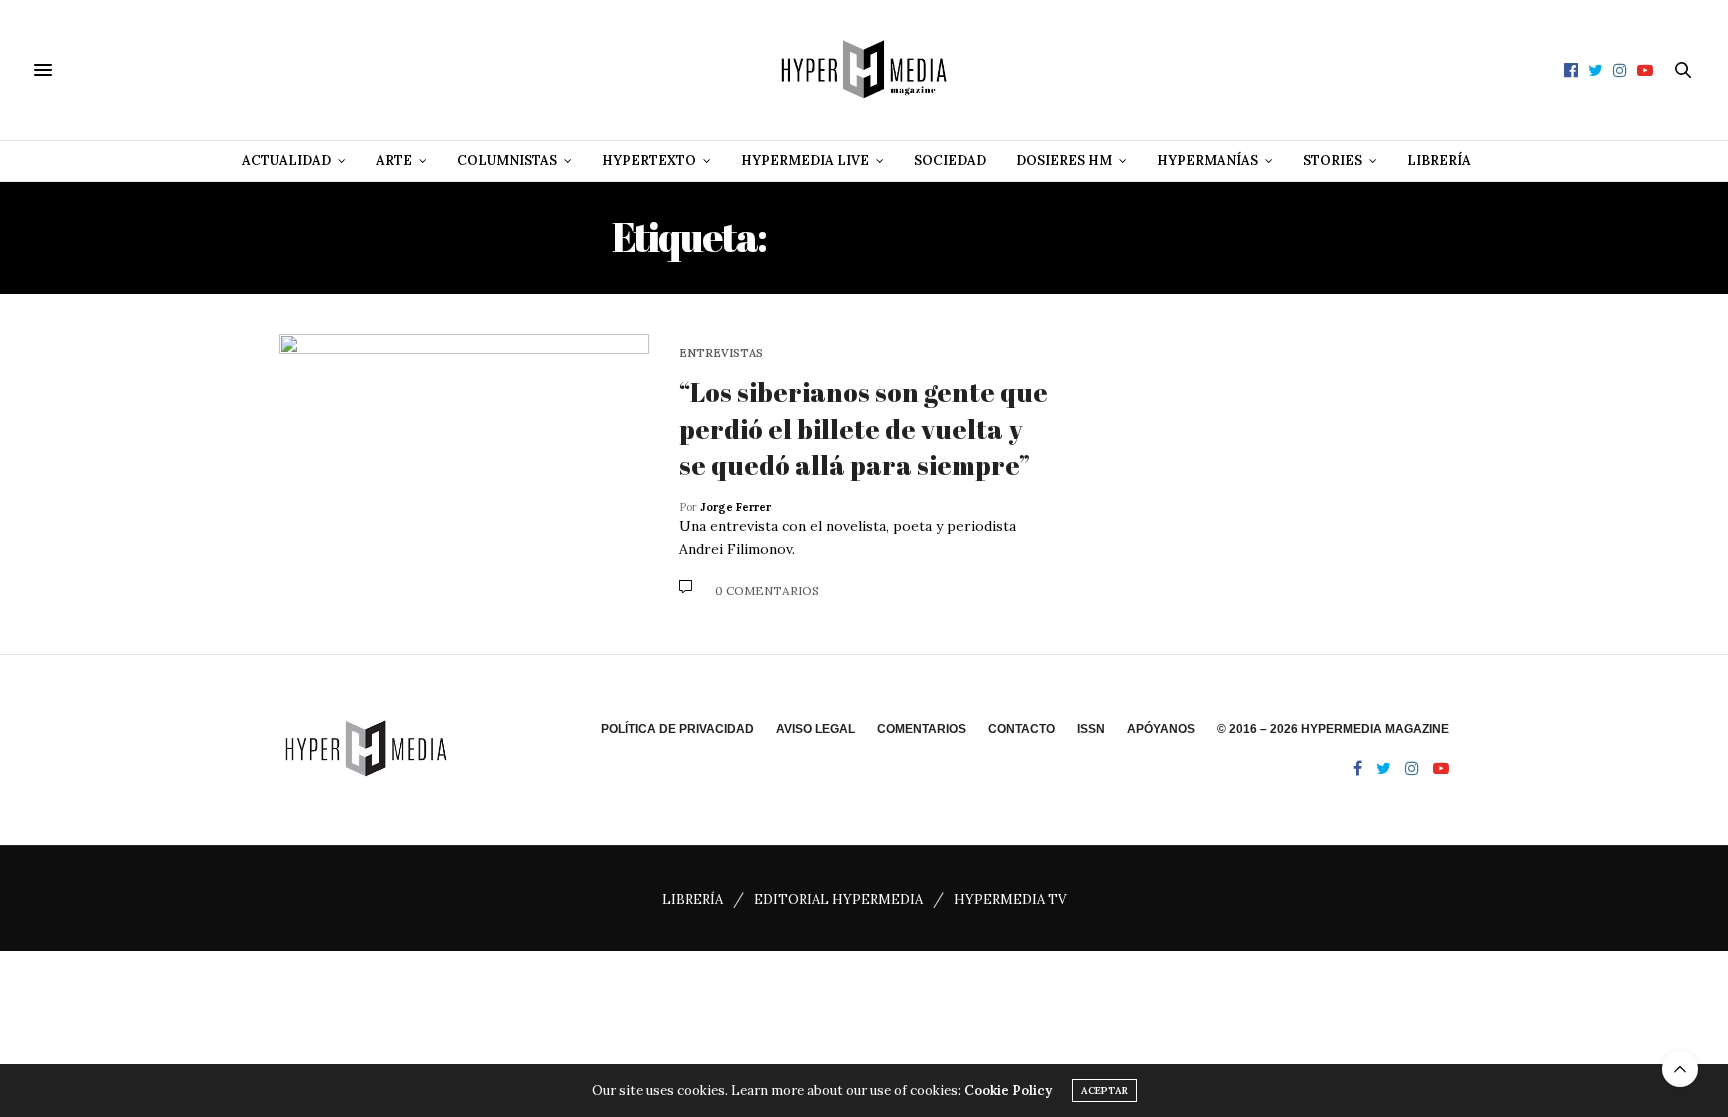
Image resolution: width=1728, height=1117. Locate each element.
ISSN (1091, 729)
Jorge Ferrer (735, 507)
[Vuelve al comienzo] (1680, 1069)
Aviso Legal (815, 729)
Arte (394, 160)
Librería (1439, 160)
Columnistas (507, 160)
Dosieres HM (1064, 160)
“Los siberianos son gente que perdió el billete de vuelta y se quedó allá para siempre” (863, 428)
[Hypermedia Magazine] (864, 70)
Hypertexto (649, 160)
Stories (1332, 160)
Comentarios (921, 729)
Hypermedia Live (805, 160)
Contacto (1021, 729)
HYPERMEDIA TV (1010, 899)
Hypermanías (1207, 160)
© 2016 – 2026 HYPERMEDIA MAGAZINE (1333, 729)
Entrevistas (721, 353)
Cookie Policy (1008, 1090)
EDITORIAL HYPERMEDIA (838, 899)
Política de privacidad (677, 729)
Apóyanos (1161, 729)
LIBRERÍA (692, 899)
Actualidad (286, 160)
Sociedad (950, 160)
